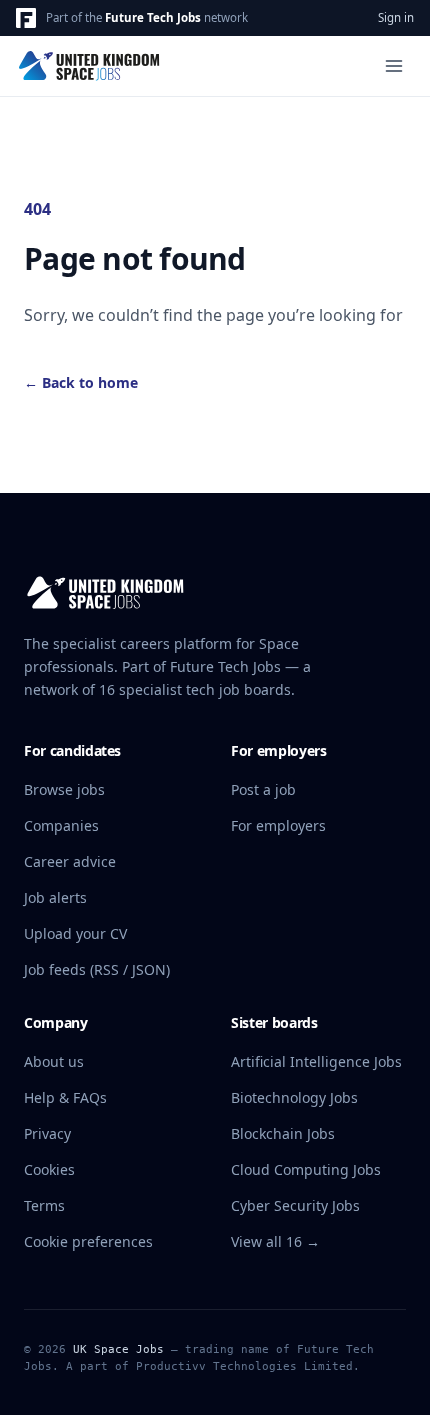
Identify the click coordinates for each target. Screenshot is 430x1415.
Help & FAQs (65, 1097)
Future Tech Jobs (153, 17)
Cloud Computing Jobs (306, 1169)
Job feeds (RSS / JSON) (97, 969)
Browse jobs (64, 789)
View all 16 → (275, 1241)
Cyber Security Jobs (295, 1205)
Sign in (396, 17)
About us (54, 1061)
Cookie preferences (88, 1241)
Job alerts (55, 897)
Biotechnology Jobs (294, 1097)
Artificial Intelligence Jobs (316, 1061)
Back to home (81, 382)
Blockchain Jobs (283, 1133)
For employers (278, 825)
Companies (61, 825)
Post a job (263, 789)
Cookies (49, 1169)
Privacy (47, 1133)
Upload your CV (75, 933)
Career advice (70, 861)
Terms (44, 1205)
